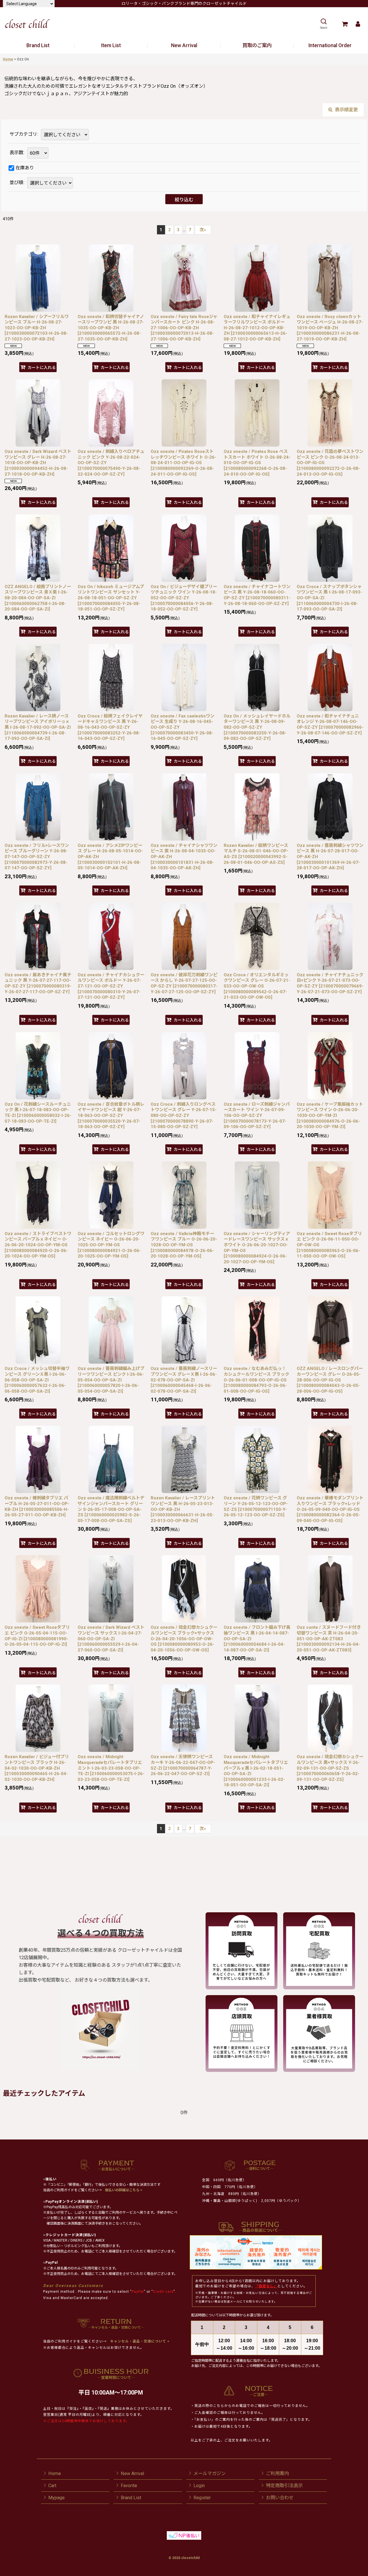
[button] (324, 24)
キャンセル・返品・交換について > (139, 2341)
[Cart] (345, 24)
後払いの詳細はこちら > (124, 2190)
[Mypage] (358, 24)
